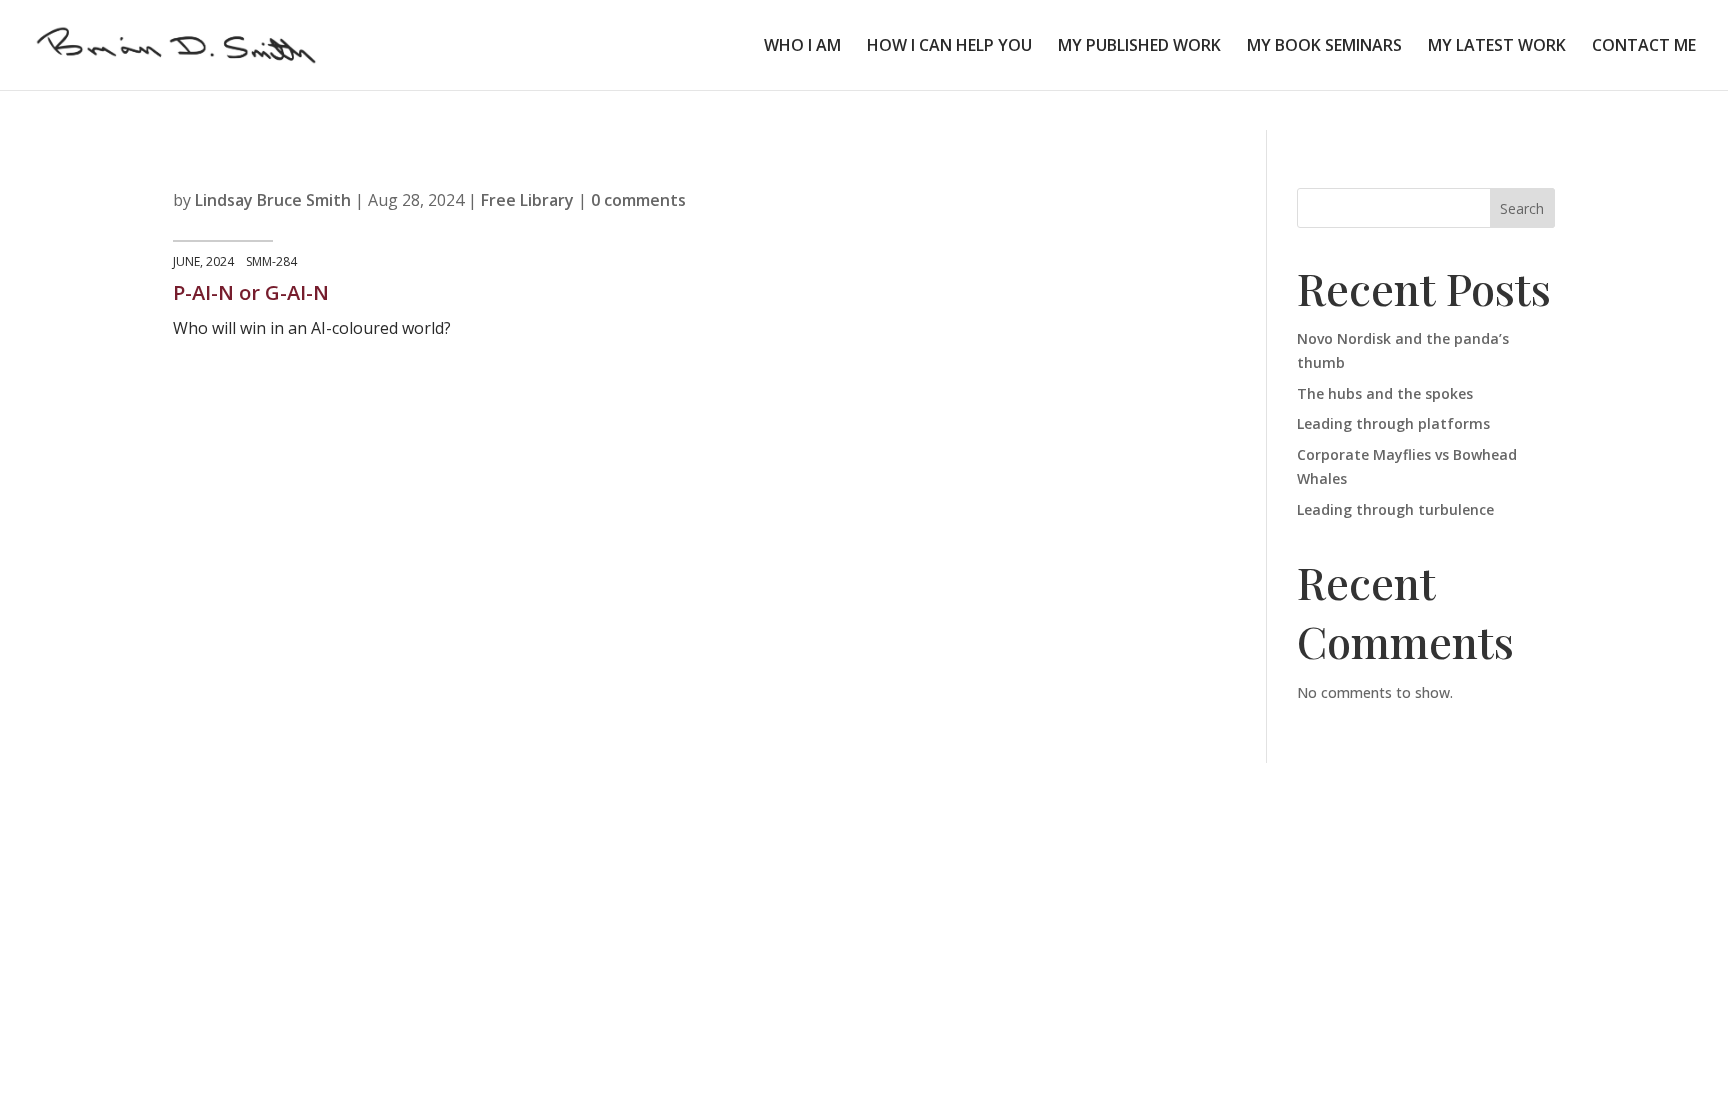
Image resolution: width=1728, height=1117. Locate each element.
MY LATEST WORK (1497, 47)
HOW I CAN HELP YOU (949, 47)
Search (1522, 208)
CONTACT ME (1644, 47)
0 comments (638, 200)
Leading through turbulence (1395, 509)
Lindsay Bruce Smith (273, 200)
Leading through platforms (1393, 423)
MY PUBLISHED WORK (1139, 47)
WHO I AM (802, 47)
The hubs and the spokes (1385, 393)
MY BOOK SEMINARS (1324, 47)
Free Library (527, 200)
